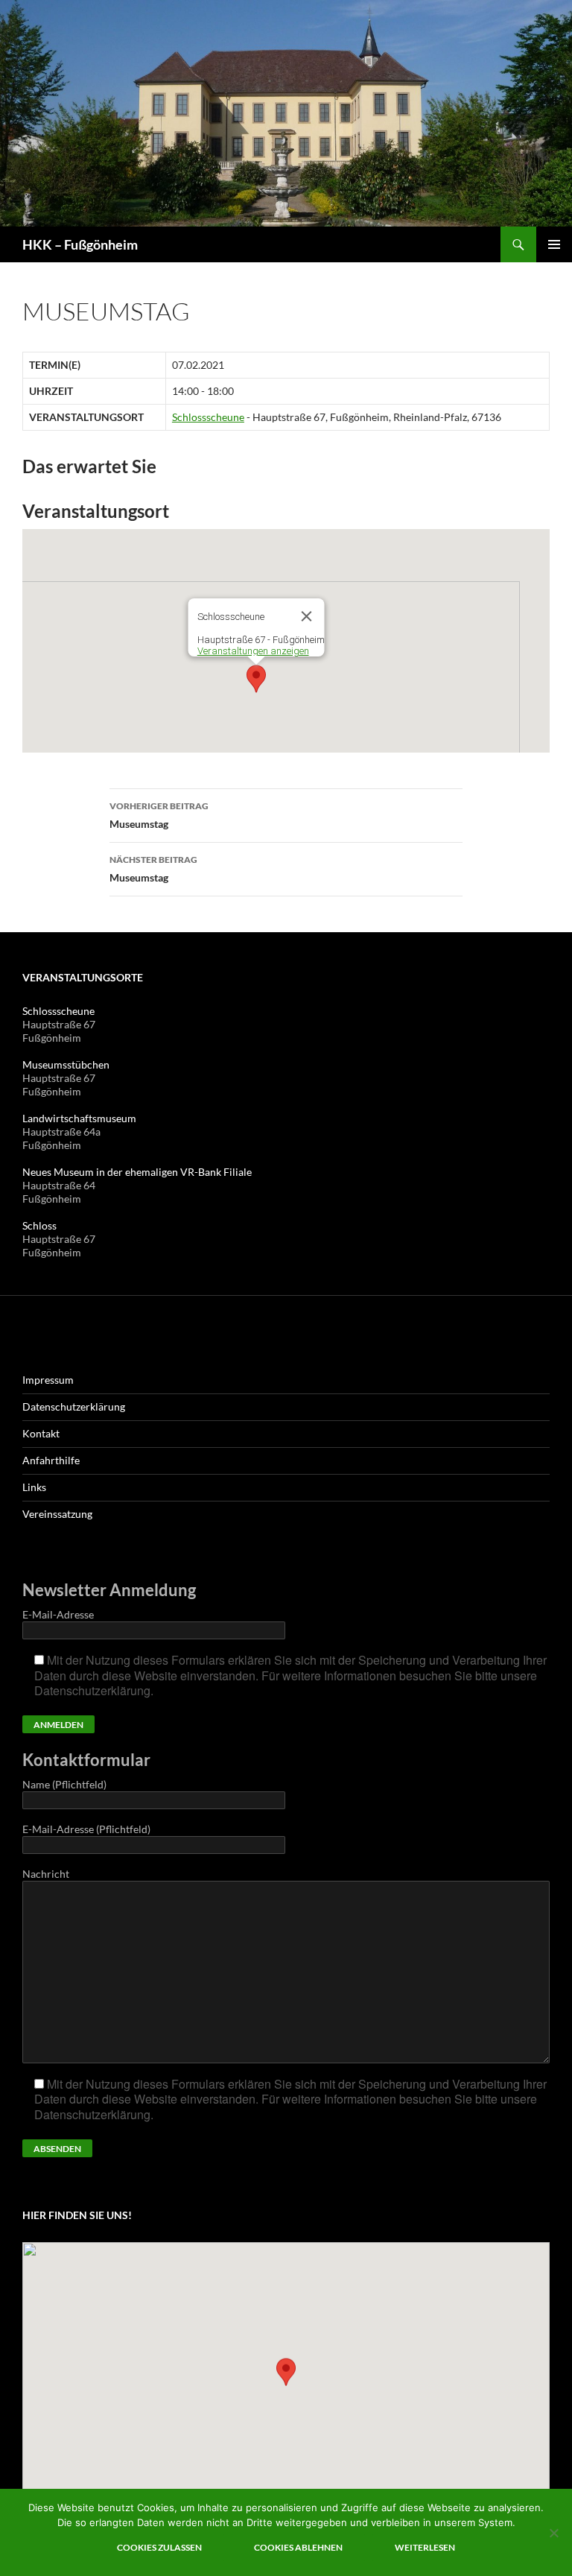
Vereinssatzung (57, 1514)
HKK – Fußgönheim (80, 244)
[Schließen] (307, 616)
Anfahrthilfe (51, 1460)
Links (34, 1487)
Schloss (39, 1225)
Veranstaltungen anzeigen (253, 651)
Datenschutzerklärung (74, 1406)
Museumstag (159, 815)
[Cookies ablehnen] (553, 2533)
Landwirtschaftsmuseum (79, 1118)
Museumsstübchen (66, 1064)
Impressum (48, 1380)
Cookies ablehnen (298, 2547)
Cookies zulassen (159, 2547)
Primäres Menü (554, 244)
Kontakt (41, 1433)
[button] (256, 679)
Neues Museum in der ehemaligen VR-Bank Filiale (137, 1172)
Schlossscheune (208, 417)
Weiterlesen (425, 2547)
